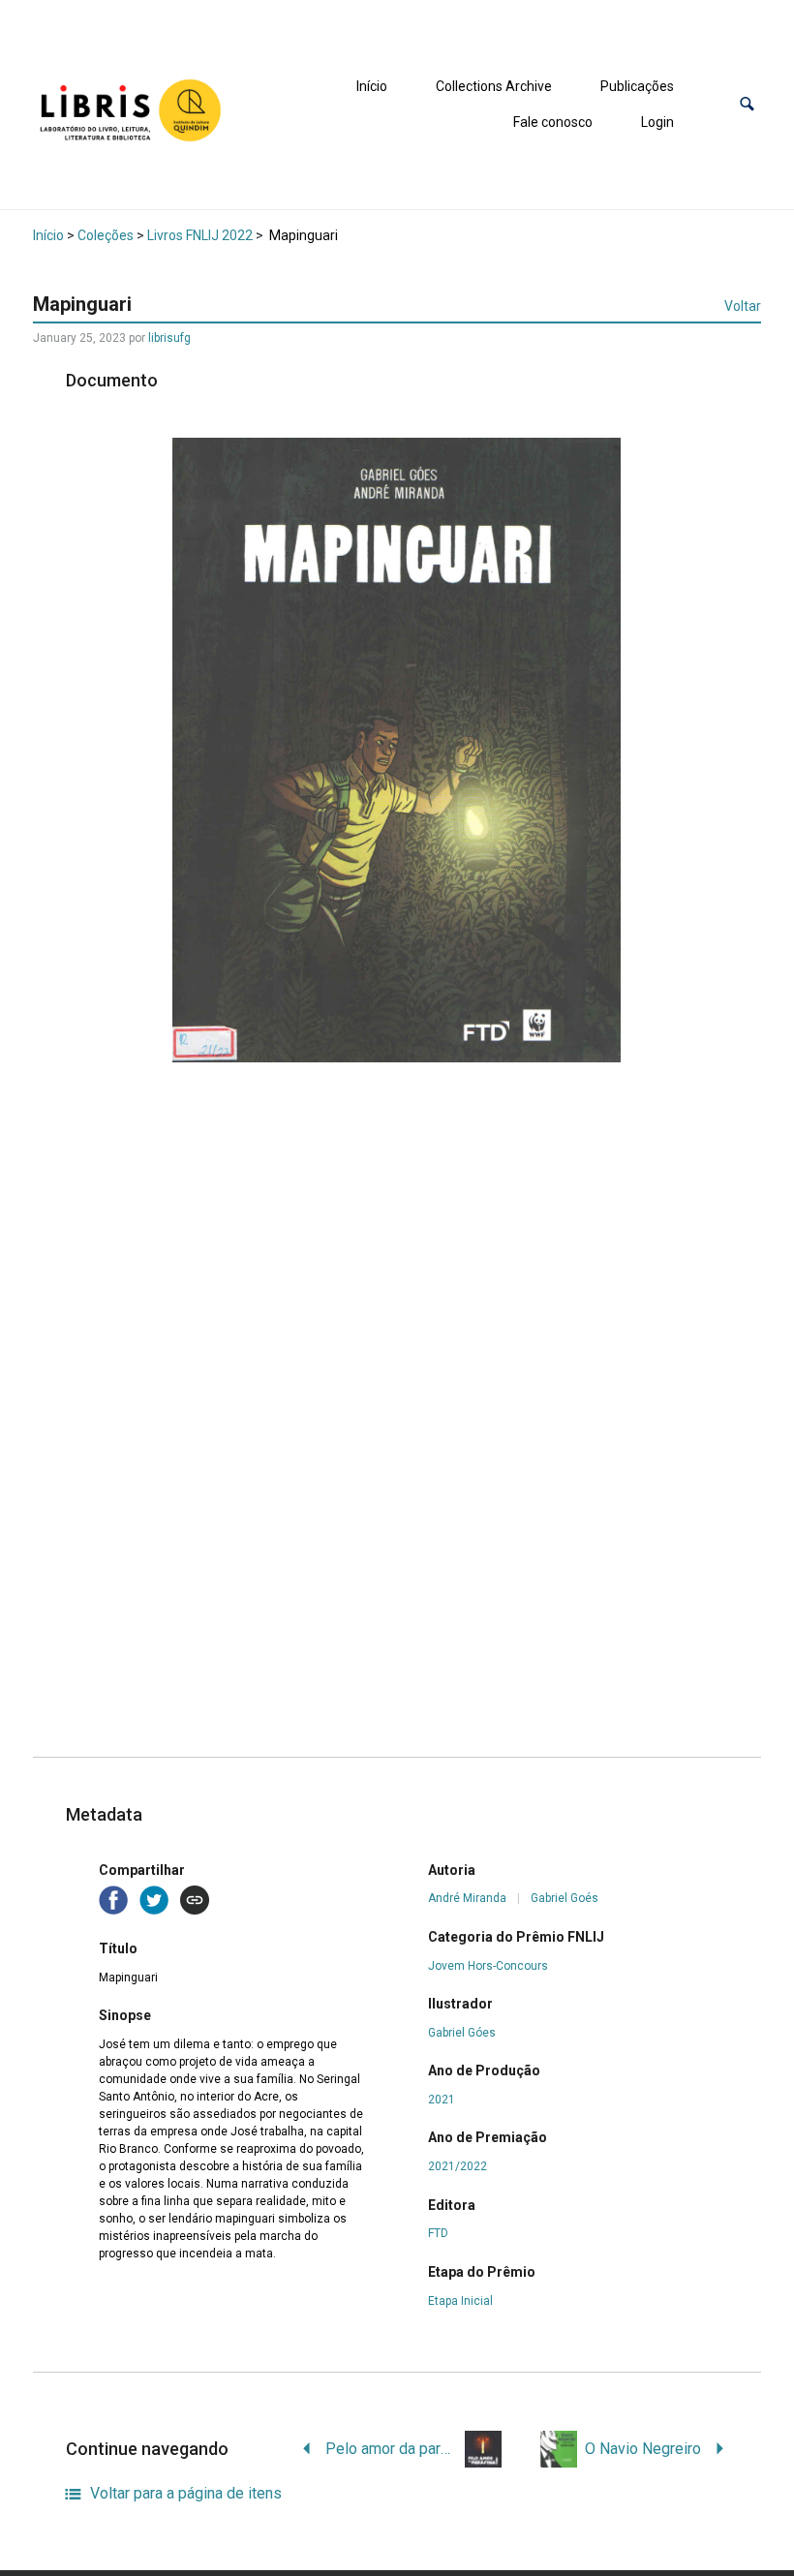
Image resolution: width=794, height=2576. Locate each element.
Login (657, 122)
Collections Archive (494, 86)
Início (372, 86)
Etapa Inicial (460, 2301)
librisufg (169, 338)
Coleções (106, 235)
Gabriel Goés (565, 1898)
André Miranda (467, 1898)
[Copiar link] (195, 1900)
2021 (442, 2100)
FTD (438, 2233)
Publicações (637, 86)
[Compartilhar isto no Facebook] (115, 1900)
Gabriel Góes (462, 2033)
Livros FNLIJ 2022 (200, 235)
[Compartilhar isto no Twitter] (156, 1900)
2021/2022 (458, 2166)
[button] (747, 104)
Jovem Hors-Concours (488, 1966)
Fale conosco (553, 122)
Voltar (743, 306)
